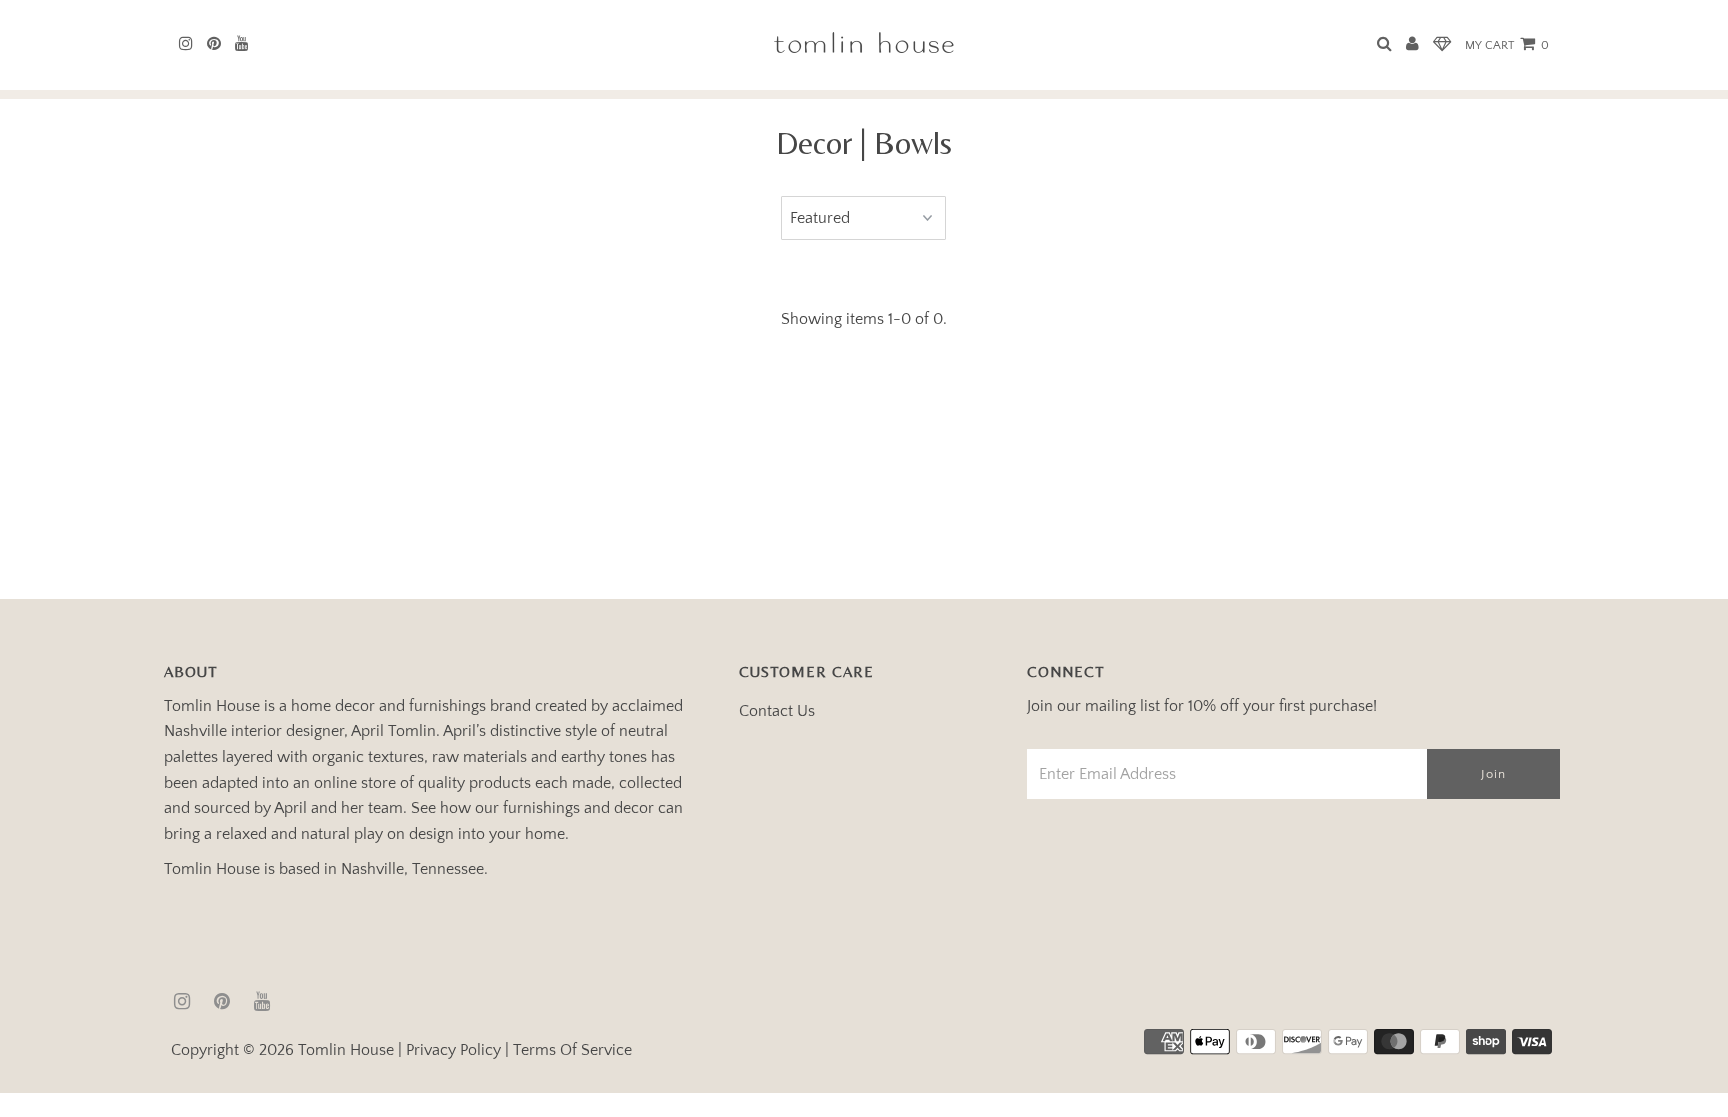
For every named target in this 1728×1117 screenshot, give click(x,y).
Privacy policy (453, 1050)
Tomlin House (346, 1050)
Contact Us (777, 711)
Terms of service (572, 1050)
